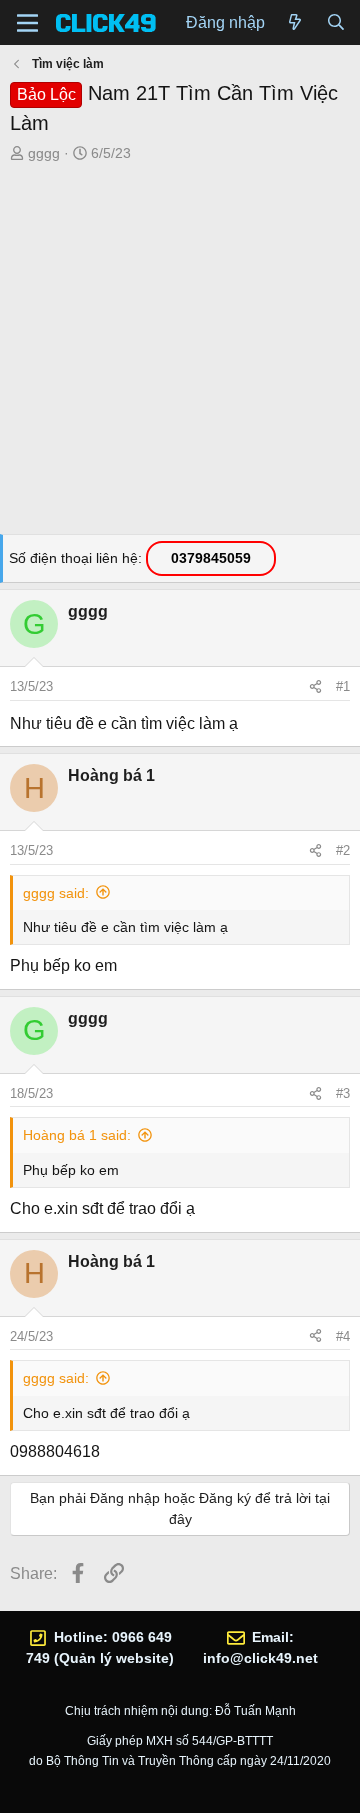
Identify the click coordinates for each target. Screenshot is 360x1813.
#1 (343, 686)
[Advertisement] (180, 354)
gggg (44, 153)
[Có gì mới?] (295, 23)
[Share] (315, 687)
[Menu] (27, 23)
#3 (343, 1093)
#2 (343, 850)
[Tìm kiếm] (335, 23)
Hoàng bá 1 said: (77, 1135)
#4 (343, 1336)
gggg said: (56, 893)
